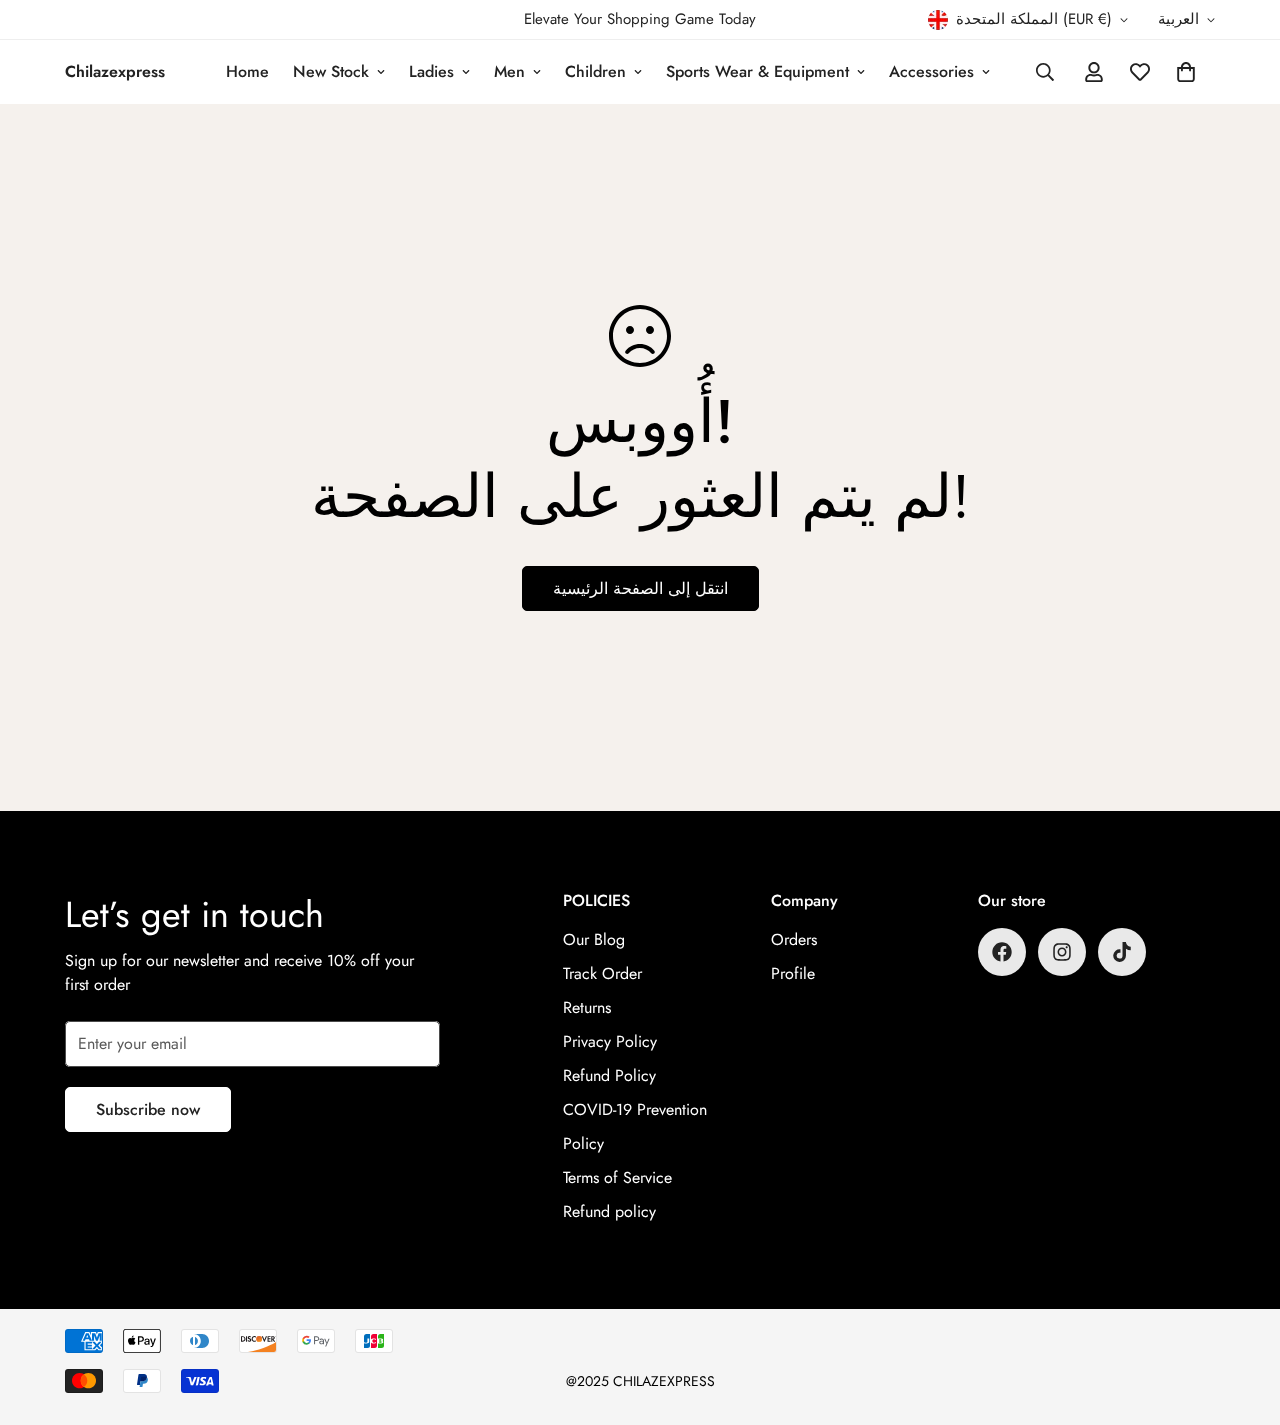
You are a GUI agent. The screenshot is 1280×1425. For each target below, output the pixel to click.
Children (595, 71)
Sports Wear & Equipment (757, 71)
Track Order (602, 973)
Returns (587, 1007)
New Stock (331, 71)
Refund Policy (609, 1075)
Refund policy (609, 1211)
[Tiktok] (1122, 952)
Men (509, 71)
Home (247, 71)
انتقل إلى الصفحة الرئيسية (640, 588)
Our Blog (594, 939)
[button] (1186, 72)
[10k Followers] (1002, 952)
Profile (793, 973)
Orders (794, 939)
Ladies (431, 71)
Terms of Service (617, 1177)
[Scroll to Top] (1241, 1316)
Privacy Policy (610, 1041)
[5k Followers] (1062, 952)
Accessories (931, 71)
